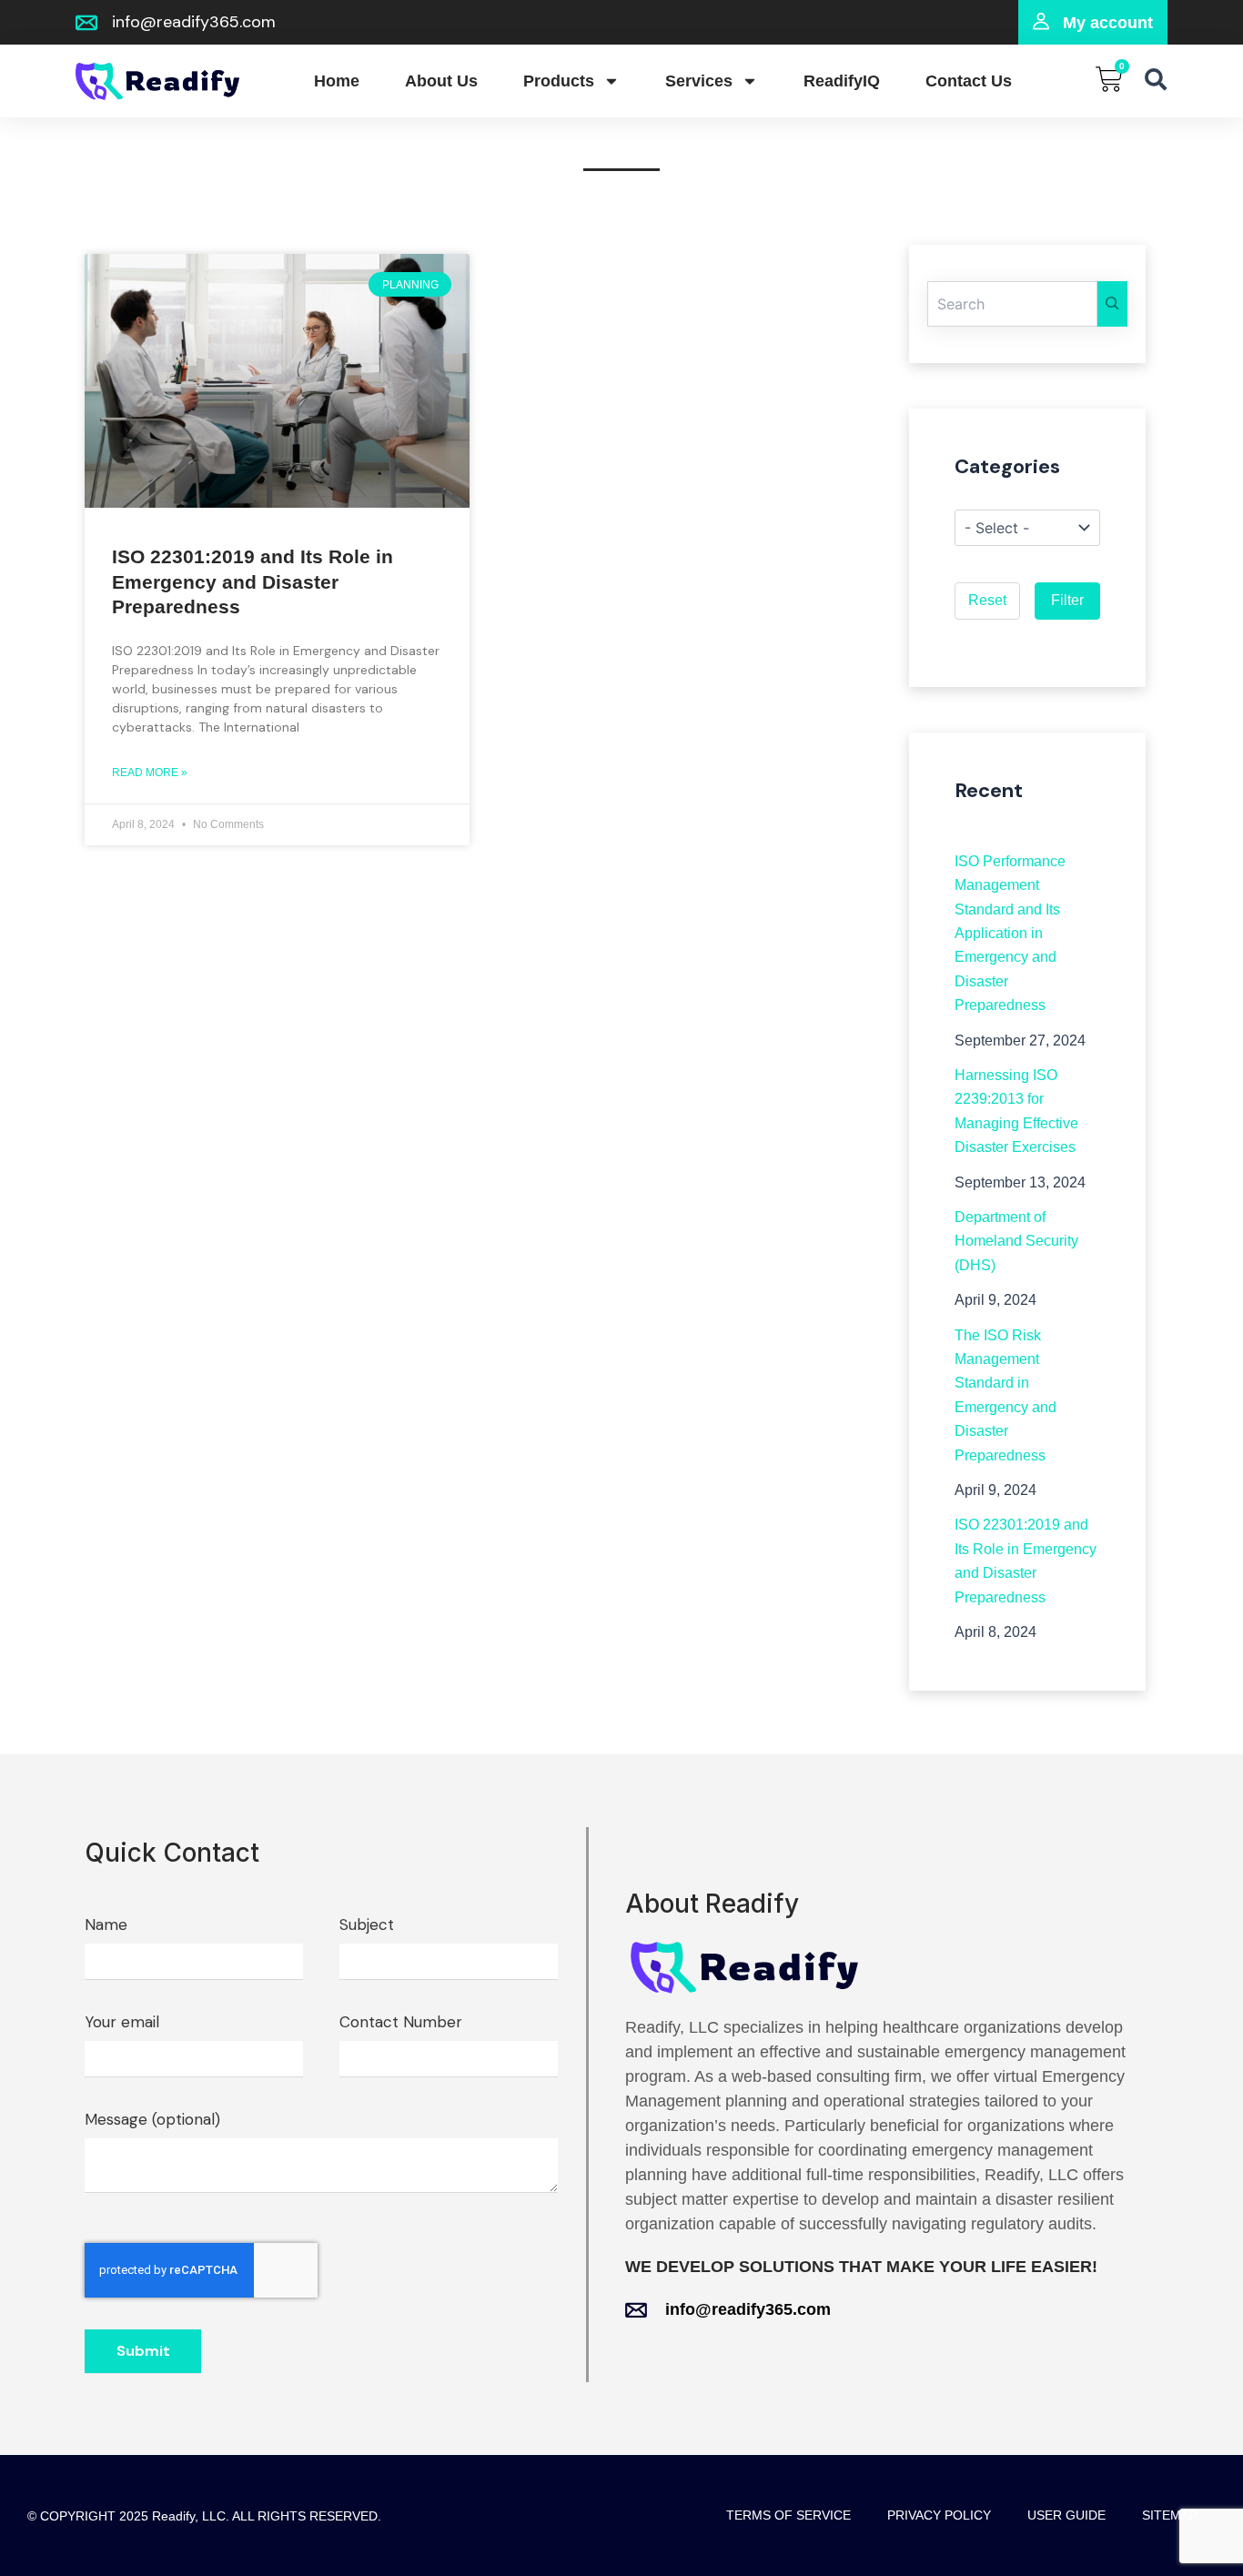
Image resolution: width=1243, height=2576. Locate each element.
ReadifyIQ (842, 81)
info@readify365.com (748, 2309)
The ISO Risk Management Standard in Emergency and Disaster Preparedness (1006, 1395)
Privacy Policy (939, 2515)
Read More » (150, 773)
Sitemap (1170, 2515)
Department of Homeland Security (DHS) (1016, 1241)
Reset (987, 600)
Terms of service (788, 2515)
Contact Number (401, 2022)
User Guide (1066, 2515)
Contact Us (969, 81)
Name (106, 1924)
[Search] (1112, 304)
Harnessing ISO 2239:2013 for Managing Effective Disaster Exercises (1016, 1111)
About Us (441, 81)
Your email (122, 2022)
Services (699, 81)
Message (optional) (152, 2119)
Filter (1067, 600)
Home (337, 81)
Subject (367, 1924)
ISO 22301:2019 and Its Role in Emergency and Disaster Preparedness (253, 581)
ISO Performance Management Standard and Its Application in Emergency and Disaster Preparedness (1010, 933)
